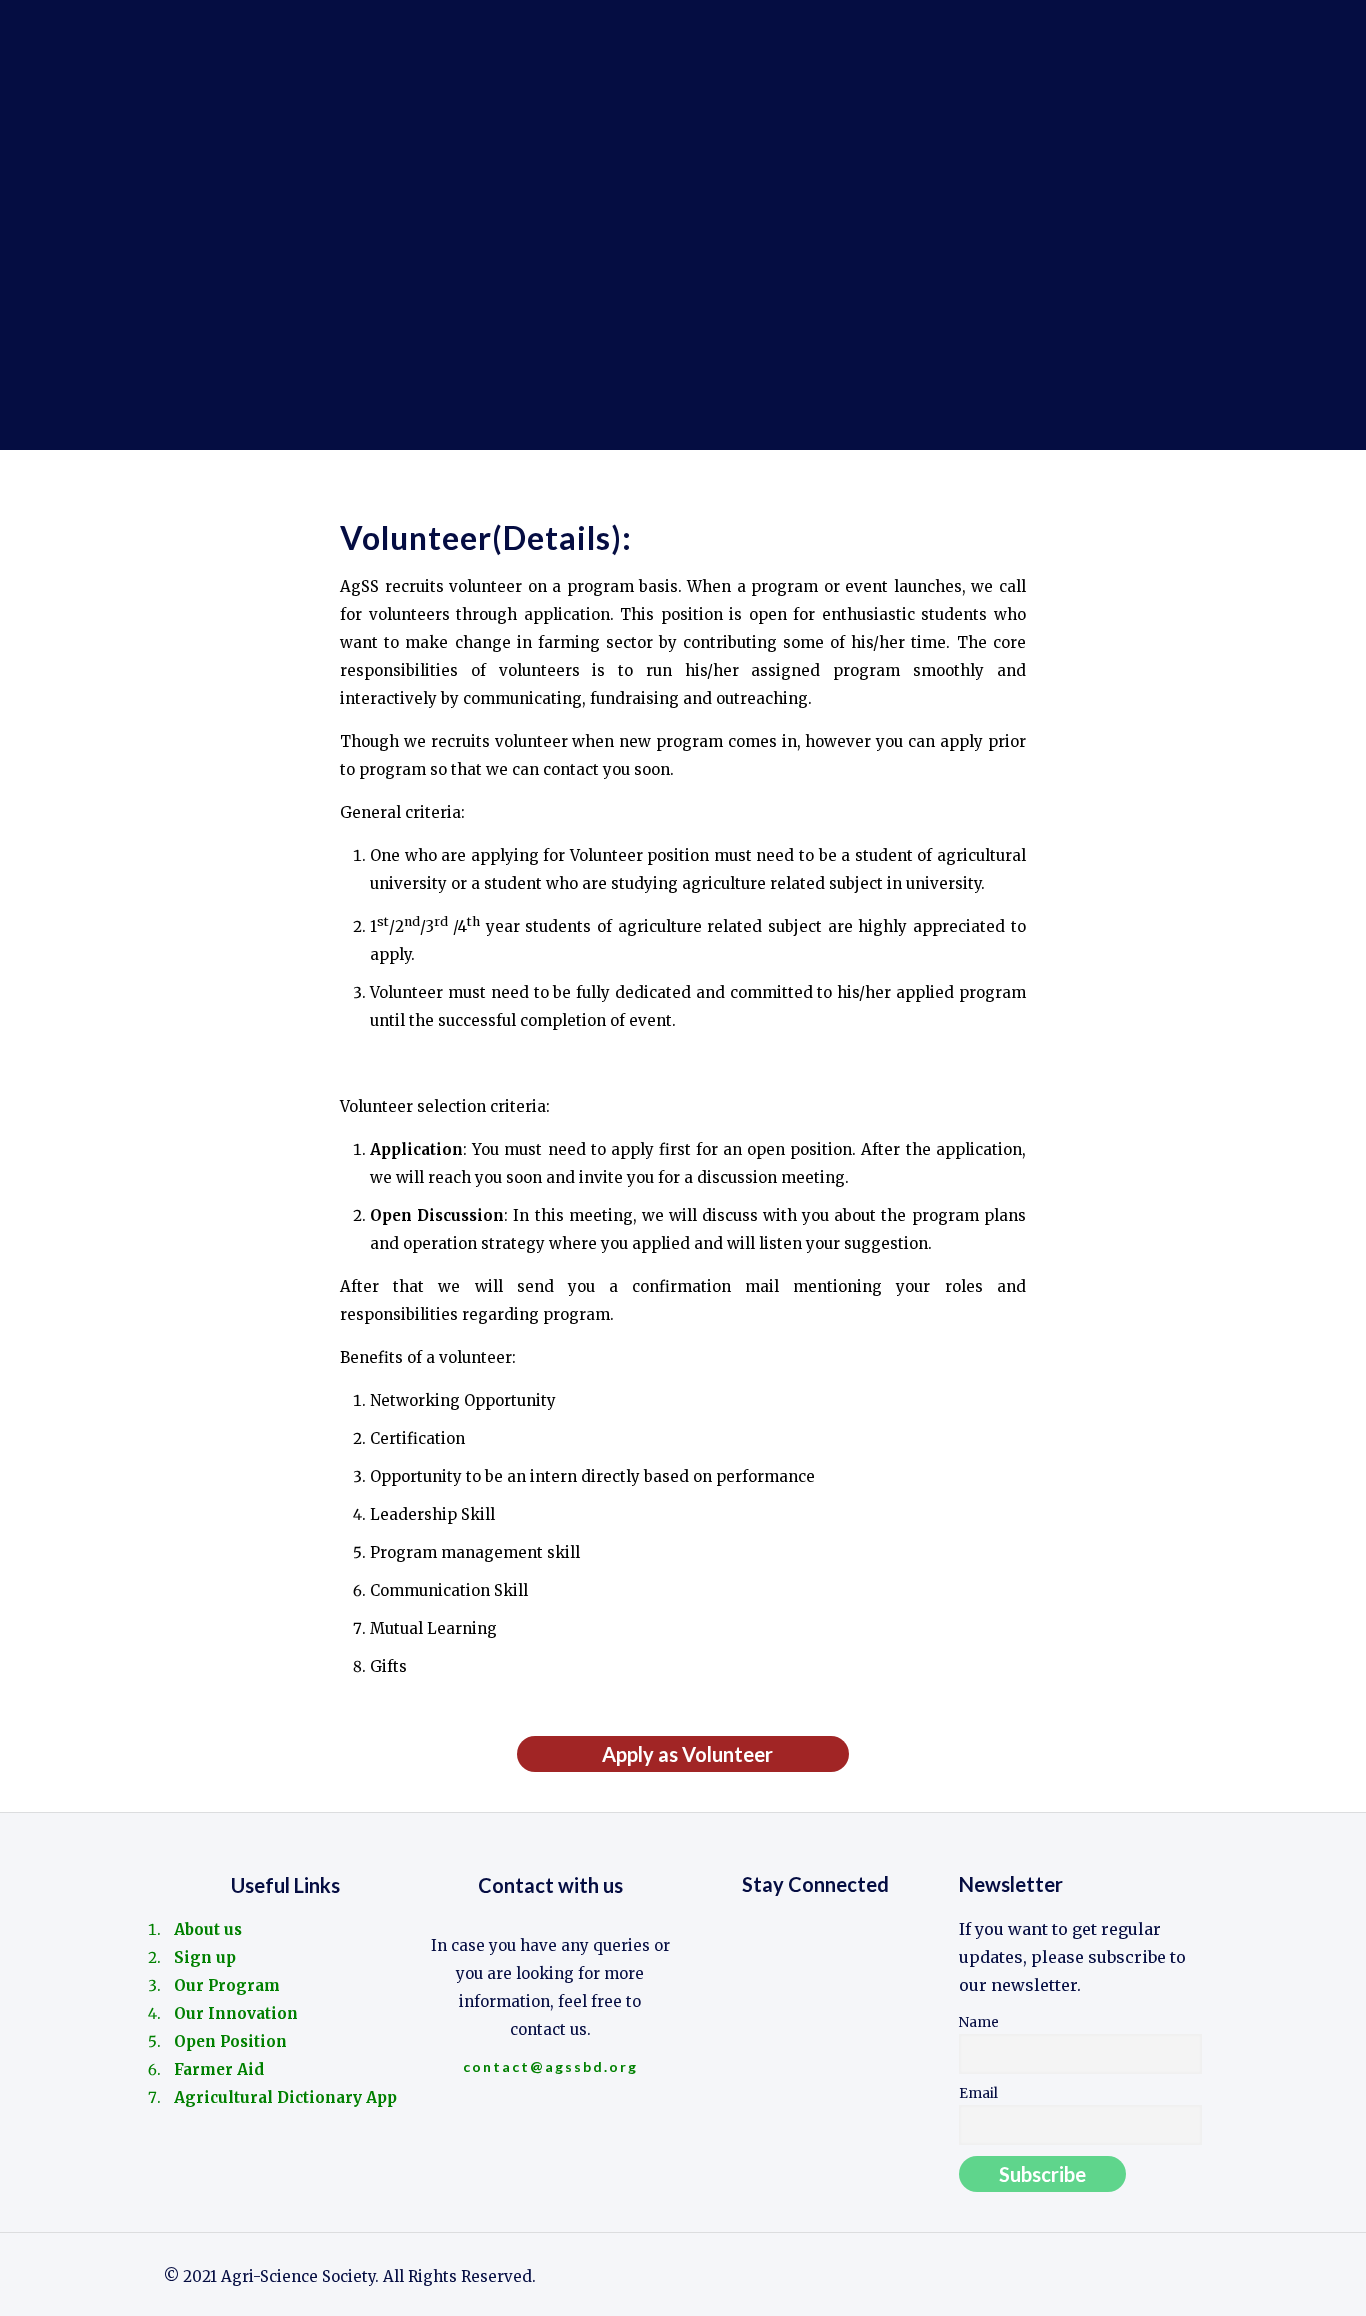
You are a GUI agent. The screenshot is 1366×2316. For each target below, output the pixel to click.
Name (979, 2022)
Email (978, 2093)
